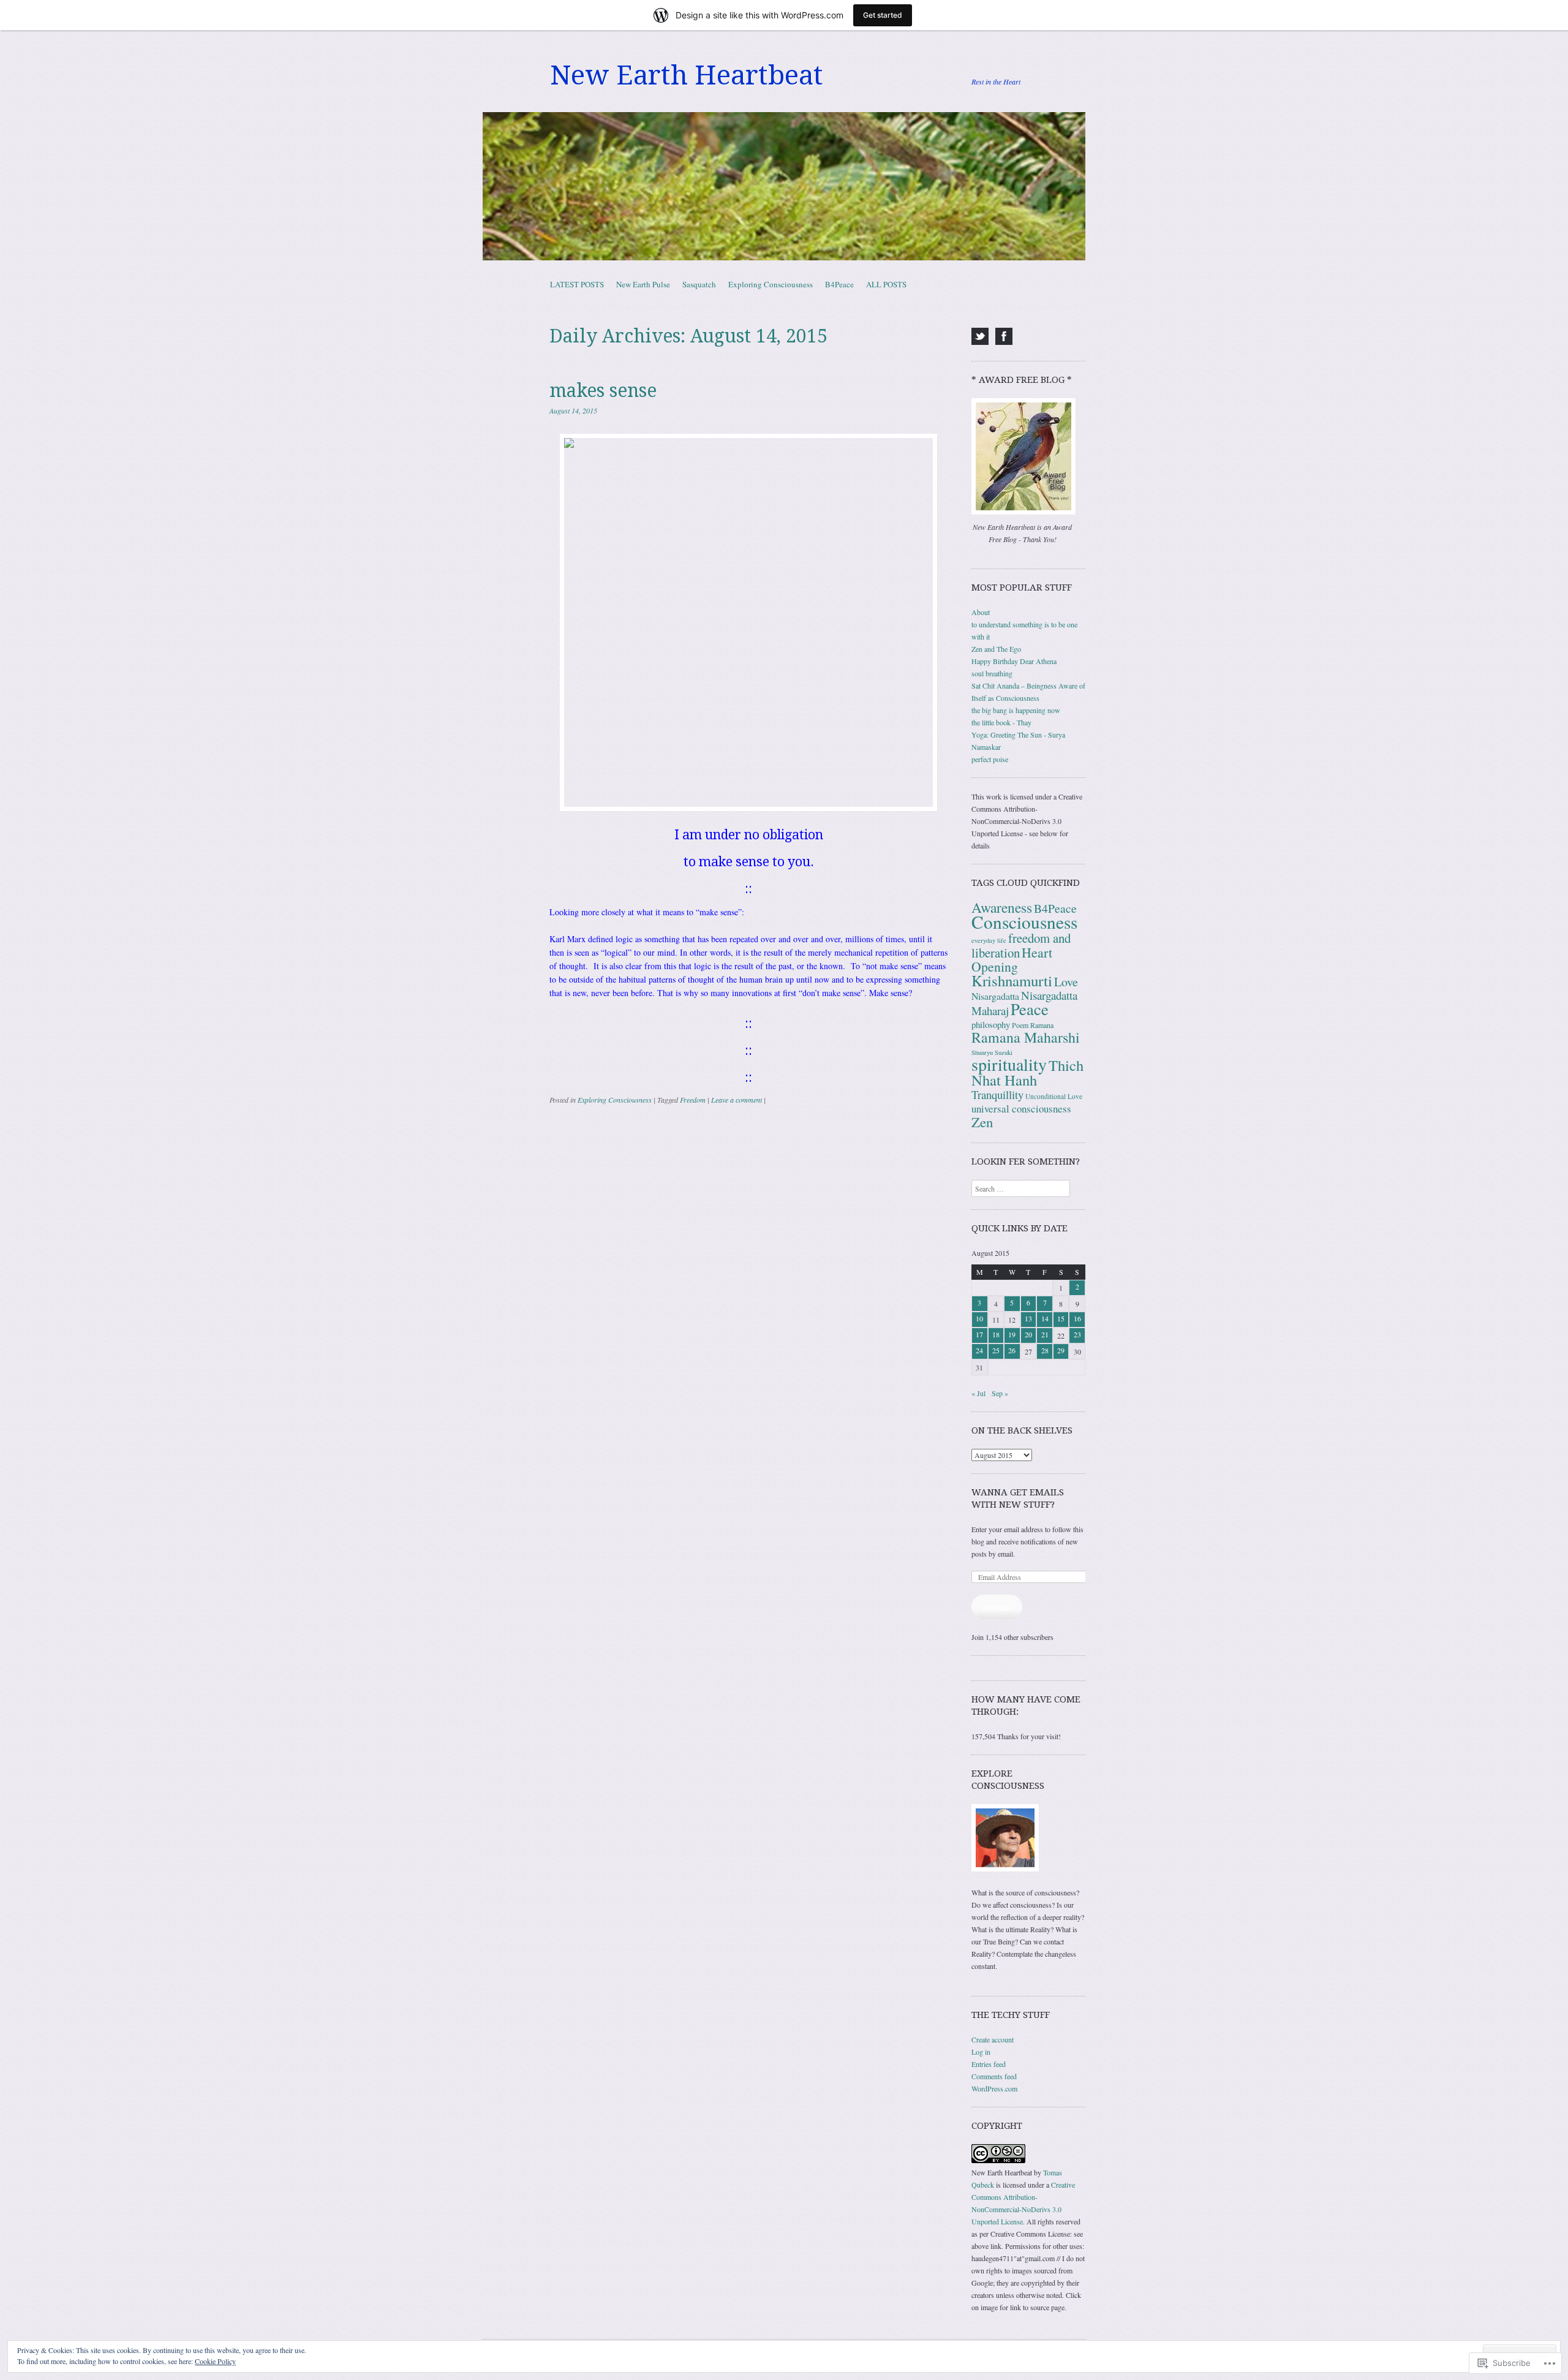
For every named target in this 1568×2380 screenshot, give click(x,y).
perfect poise (990, 759)
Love (1066, 982)
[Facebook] (1004, 336)
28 (1045, 1350)
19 (1012, 1334)
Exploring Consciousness (771, 284)
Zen (982, 1122)
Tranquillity (997, 1094)
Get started (883, 15)
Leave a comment (737, 1100)
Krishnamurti (1012, 980)
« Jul (978, 1393)
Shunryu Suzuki (992, 1052)
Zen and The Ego (996, 649)
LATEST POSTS (577, 284)
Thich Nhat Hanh (1027, 1072)
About (981, 612)
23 (1077, 1334)
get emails (997, 1607)
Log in (981, 2052)
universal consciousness (1021, 1109)
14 (1045, 1318)
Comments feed (994, 2076)
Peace (1030, 1009)
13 (1028, 1318)
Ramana (1042, 1025)
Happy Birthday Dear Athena (1014, 661)
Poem (1020, 1025)
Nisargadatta (995, 996)
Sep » (1000, 1393)
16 (1077, 1318)
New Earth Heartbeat (687, 75)
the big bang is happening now (1016, 710)
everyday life (989, 940)
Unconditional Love (1054, 1096)
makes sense (603, 391)
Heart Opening (1012, 959)
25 (996, 1350)
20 (1028, 1334)
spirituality (1009, 1064)
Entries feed (989, 2064)
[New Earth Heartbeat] (784, 186)
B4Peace (839, 284)
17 (979, 1334)
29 (1061, 1350)
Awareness (1002, 907)
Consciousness (1024, 922)
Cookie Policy (215, 2361)
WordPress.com (994, 2088)
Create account (993, 2039)
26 (1012, 1350)
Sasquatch (699, 284)
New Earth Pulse (643, 284)
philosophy (991, 1024)
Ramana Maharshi (1026, 1037)
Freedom (693, 1100)
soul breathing (992, 673)
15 (1061, 1318)
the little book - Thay (1001, 722)
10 (979, 1318)
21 (1045, 1334)
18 (996, 1334)
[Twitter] (980, 336)
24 (979, 1350)
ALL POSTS (886, 284)
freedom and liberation (1021, 945)
